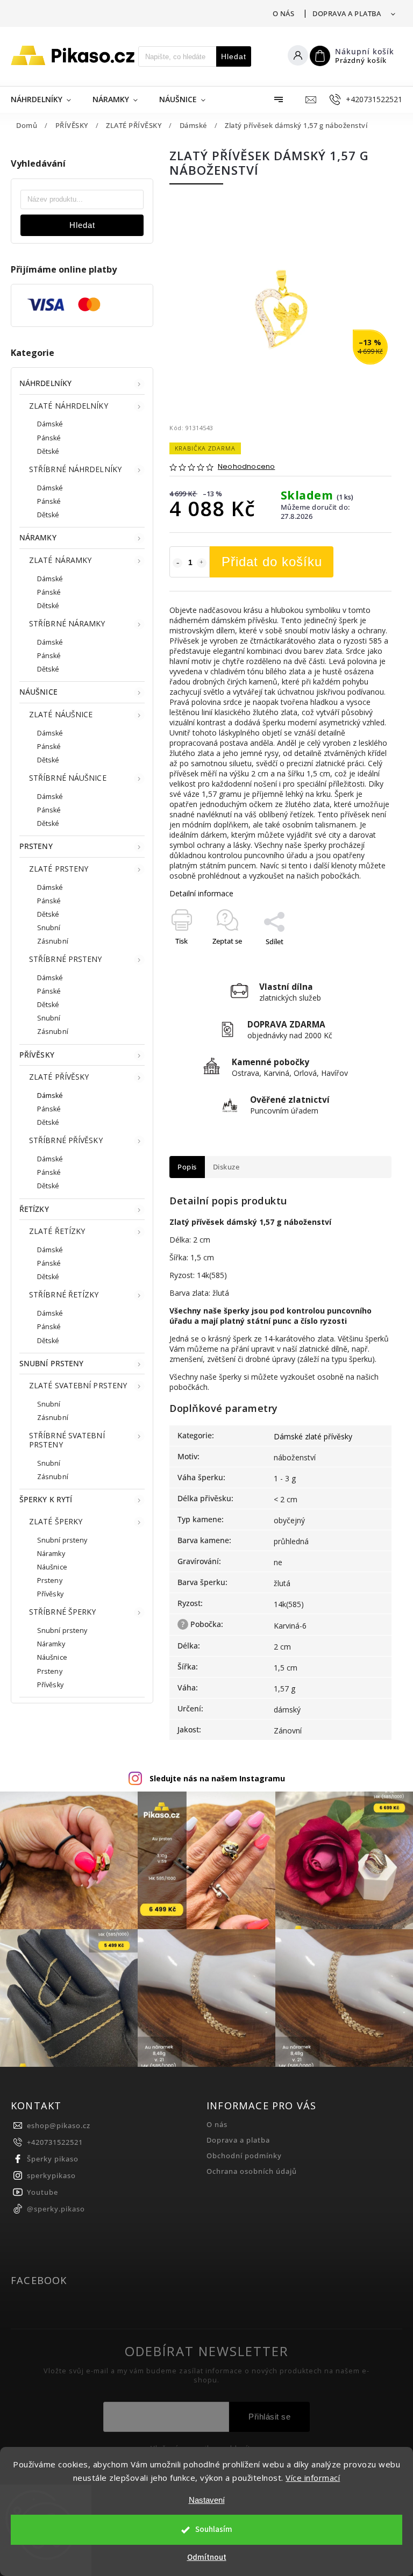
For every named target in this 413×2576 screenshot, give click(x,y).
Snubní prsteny (62, 1540)
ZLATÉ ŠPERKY (56, 1521)
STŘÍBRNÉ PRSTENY (66, 959)
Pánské (49, 438)
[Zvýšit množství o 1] (202, 563)
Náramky (51, 1554)
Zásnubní (53, 941)
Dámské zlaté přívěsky (313, 1436)
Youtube (42, 2192)
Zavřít (358, 960)
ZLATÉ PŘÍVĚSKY (59, 1077)
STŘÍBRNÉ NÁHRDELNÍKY (75, 469)
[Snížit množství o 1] (177, 563)
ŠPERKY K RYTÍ (46, 1499)
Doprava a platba (347, 13)
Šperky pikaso (53, 2159)
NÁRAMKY (38, 537)
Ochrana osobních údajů (252, 2171)
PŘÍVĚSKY (37, 1055)
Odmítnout (207, 2557)
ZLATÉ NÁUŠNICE (61, 714)
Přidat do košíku (272, 562)
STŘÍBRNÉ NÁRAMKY (67, 623)
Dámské (50, 424)
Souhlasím (214, 2529)
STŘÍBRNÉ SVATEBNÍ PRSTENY (67, 1440)
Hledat (234, 56)
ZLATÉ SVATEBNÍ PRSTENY (78, 1385)
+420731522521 (55, 2142)
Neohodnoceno (246, 467)
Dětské (48, 451)
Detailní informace (201, 893)
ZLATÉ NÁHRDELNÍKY (69, 406)
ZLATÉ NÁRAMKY (60, 560)
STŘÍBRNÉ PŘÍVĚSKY (66, 1140)
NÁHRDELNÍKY (45, 383)
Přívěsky (50, 1594)
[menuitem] (46, 99)
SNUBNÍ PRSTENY (51, 1363)
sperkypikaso (51, 2176)
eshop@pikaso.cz (59, 2126)
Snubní (49, 928)
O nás (284, 13)
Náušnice (52, 1567)
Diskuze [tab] (226, 1167)
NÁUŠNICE (38, 692)
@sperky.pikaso (56, 2209)
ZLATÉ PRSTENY (59, 869)
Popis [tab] (187, 1167)
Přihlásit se (269, 2417)
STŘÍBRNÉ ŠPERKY (63, 1612)
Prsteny (50, 1580)
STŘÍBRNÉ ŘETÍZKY (64, 1294)
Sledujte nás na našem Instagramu (217, 1778)
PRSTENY (36, 846)
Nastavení (207, 2500)
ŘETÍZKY (34, 1209)
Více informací (313, 2478)
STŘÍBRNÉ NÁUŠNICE (68, 778)
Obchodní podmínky (244, 2156)
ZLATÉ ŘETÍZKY (57, 1231)
